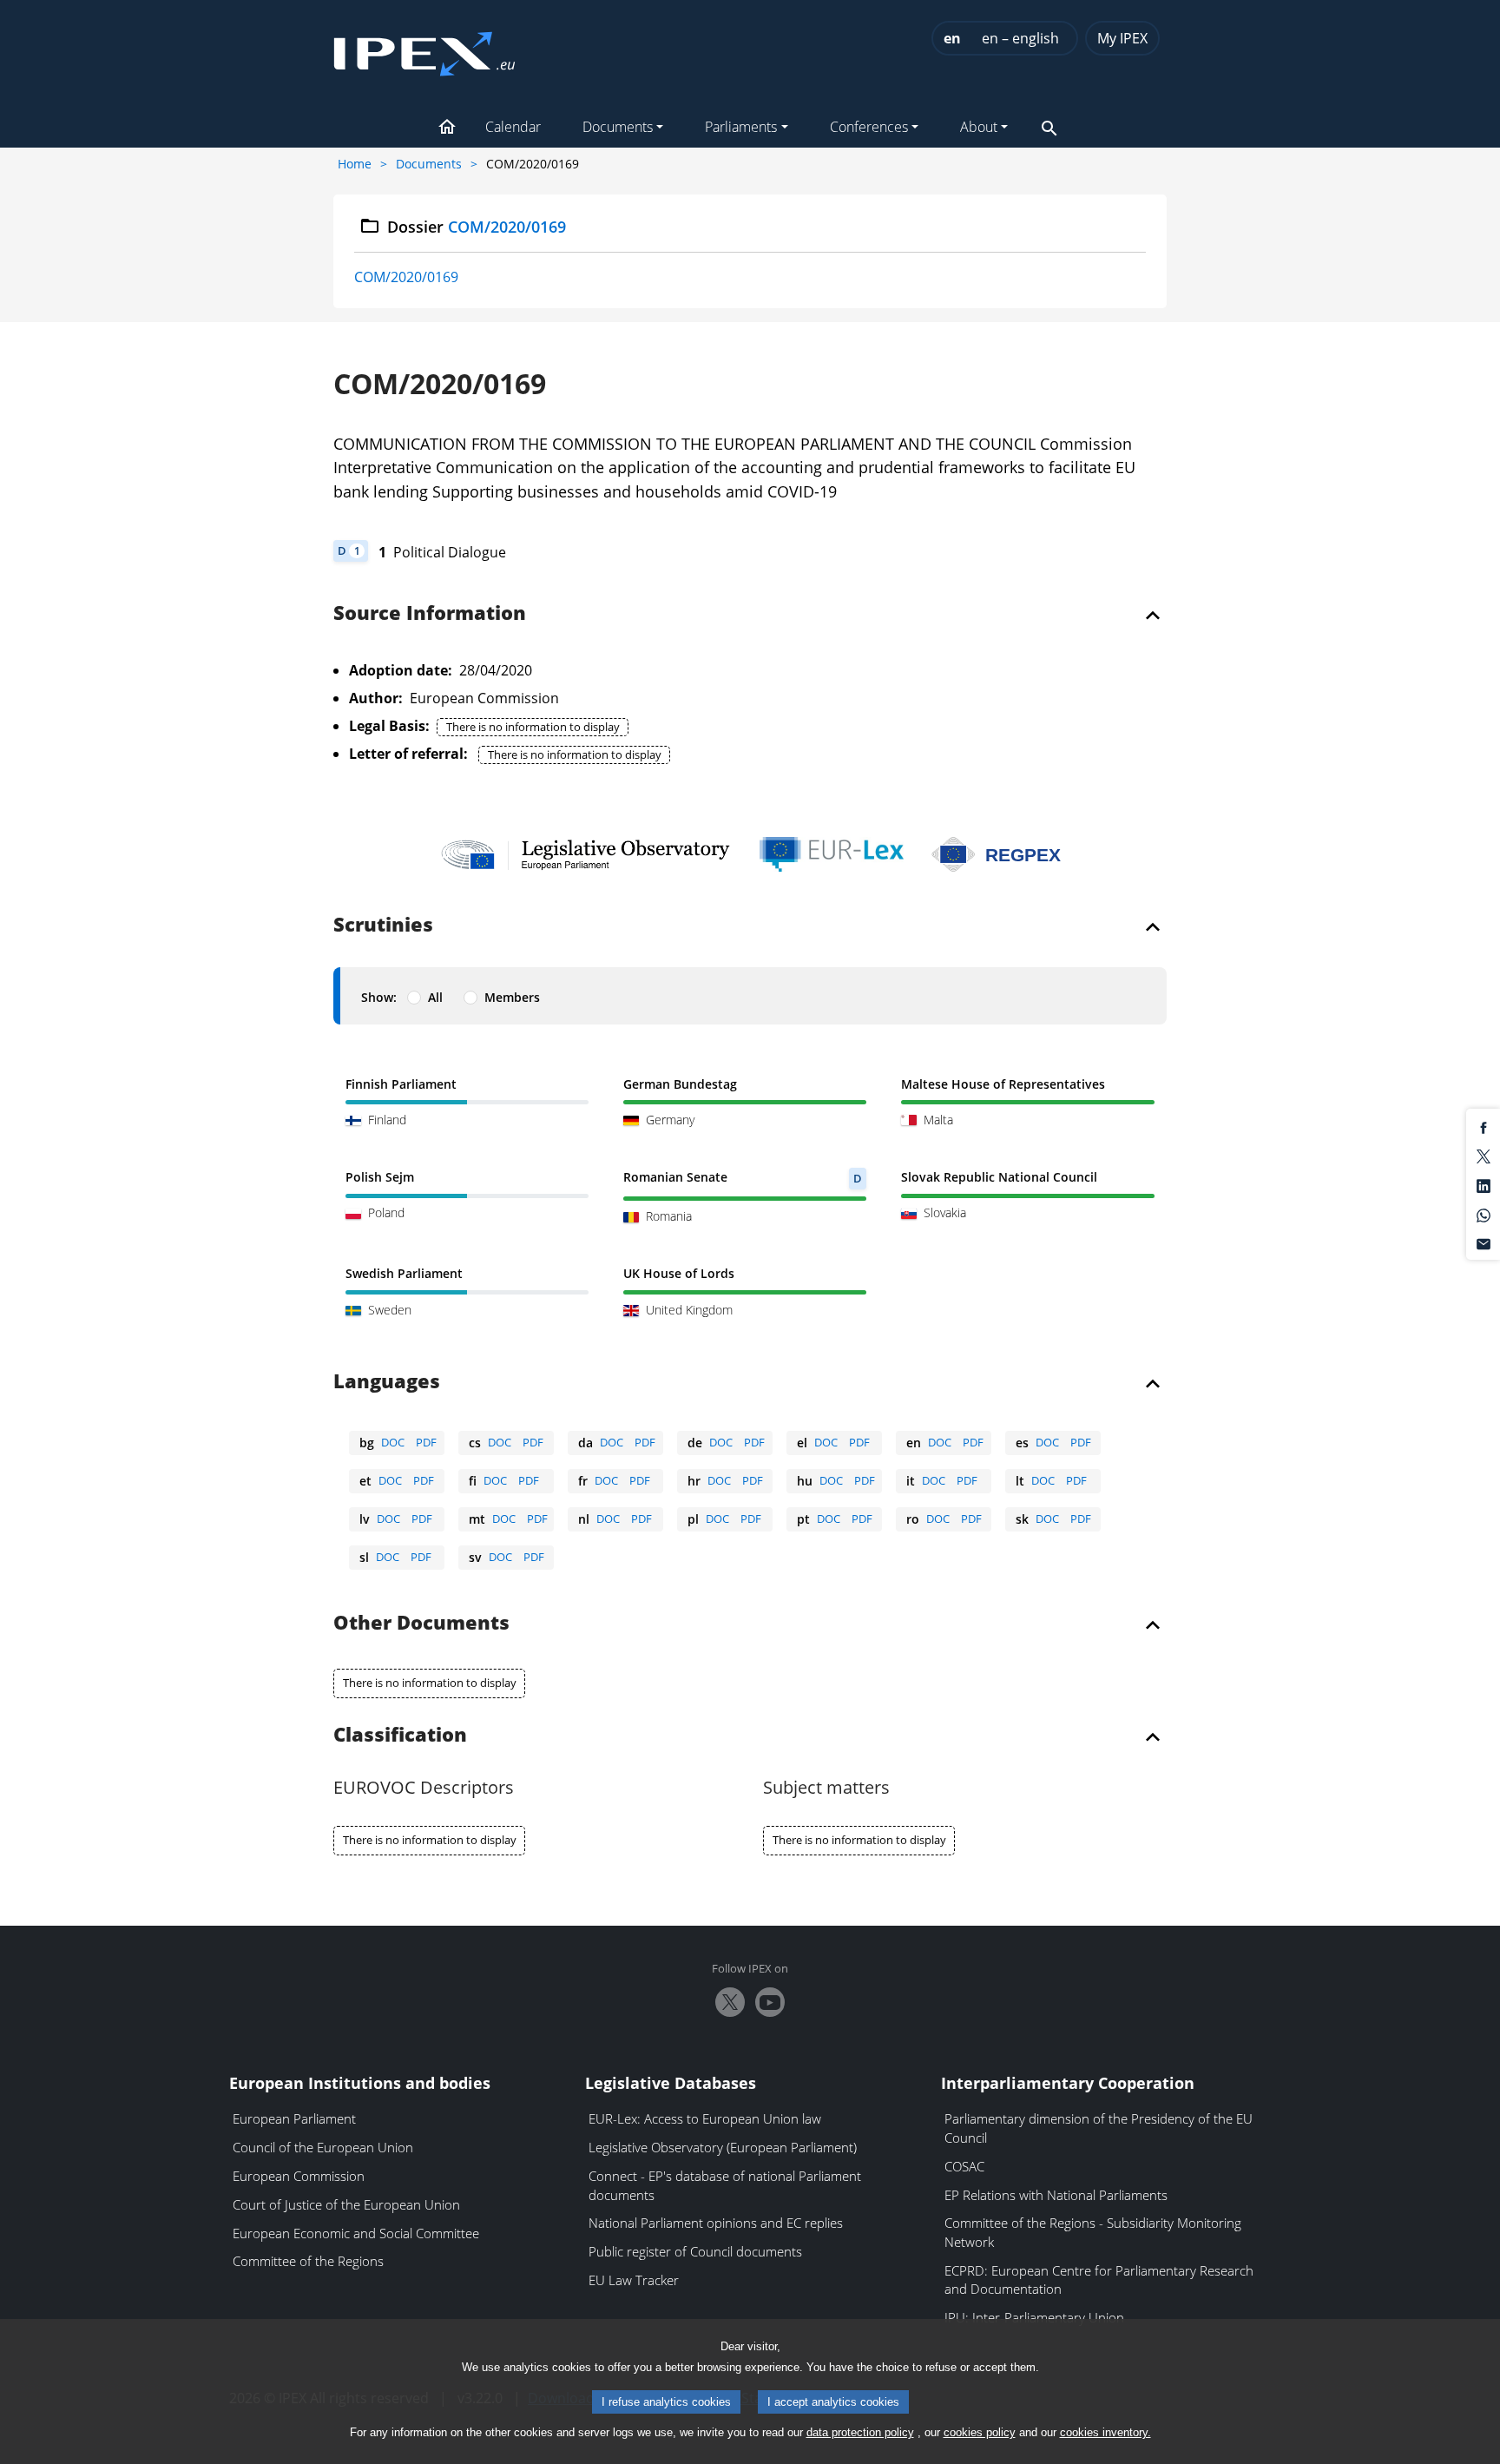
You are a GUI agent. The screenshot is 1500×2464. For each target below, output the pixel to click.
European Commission (299, 2176)
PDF (426, 1442)
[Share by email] (1484, 1243)
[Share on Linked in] (1484, 1184)
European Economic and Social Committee (356, 2233)
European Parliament (294, 2118)
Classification (400, 1736)
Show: (379, 997)
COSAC (964, 2166)
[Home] (424, 49)
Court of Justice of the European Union (346, 2204)
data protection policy (860, 2432)
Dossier (477, 227)
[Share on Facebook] (1484, 1126)
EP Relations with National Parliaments (1056, 2195)
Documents (429, 164)
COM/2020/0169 (406, 277)
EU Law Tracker (634, 2280)
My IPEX (1122, 38)
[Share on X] (1484, 1156)
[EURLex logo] (832, 854)
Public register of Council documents (695, 2251)
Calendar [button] (513, 127)
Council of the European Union (323, 2147)
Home (355, 164)
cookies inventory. (1105, 2432)
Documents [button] (618, 127)
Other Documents (421, 1624)
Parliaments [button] (741, 127)
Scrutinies (383, 926)
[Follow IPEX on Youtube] (770, 2002)
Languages (387, 1382)
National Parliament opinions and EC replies (716, 2223)
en (952, 38)
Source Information (430, 614)
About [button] (979, 127)
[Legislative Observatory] (586, 854)
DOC (393, 1442)
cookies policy (980, 2432)
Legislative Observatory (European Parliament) (723, 2147)
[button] (447, 128)
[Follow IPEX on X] (730, 2002)
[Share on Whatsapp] (1484, 1214)
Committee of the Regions (308, 2261)
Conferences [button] (869, 127)
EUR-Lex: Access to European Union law (705, 2118)
